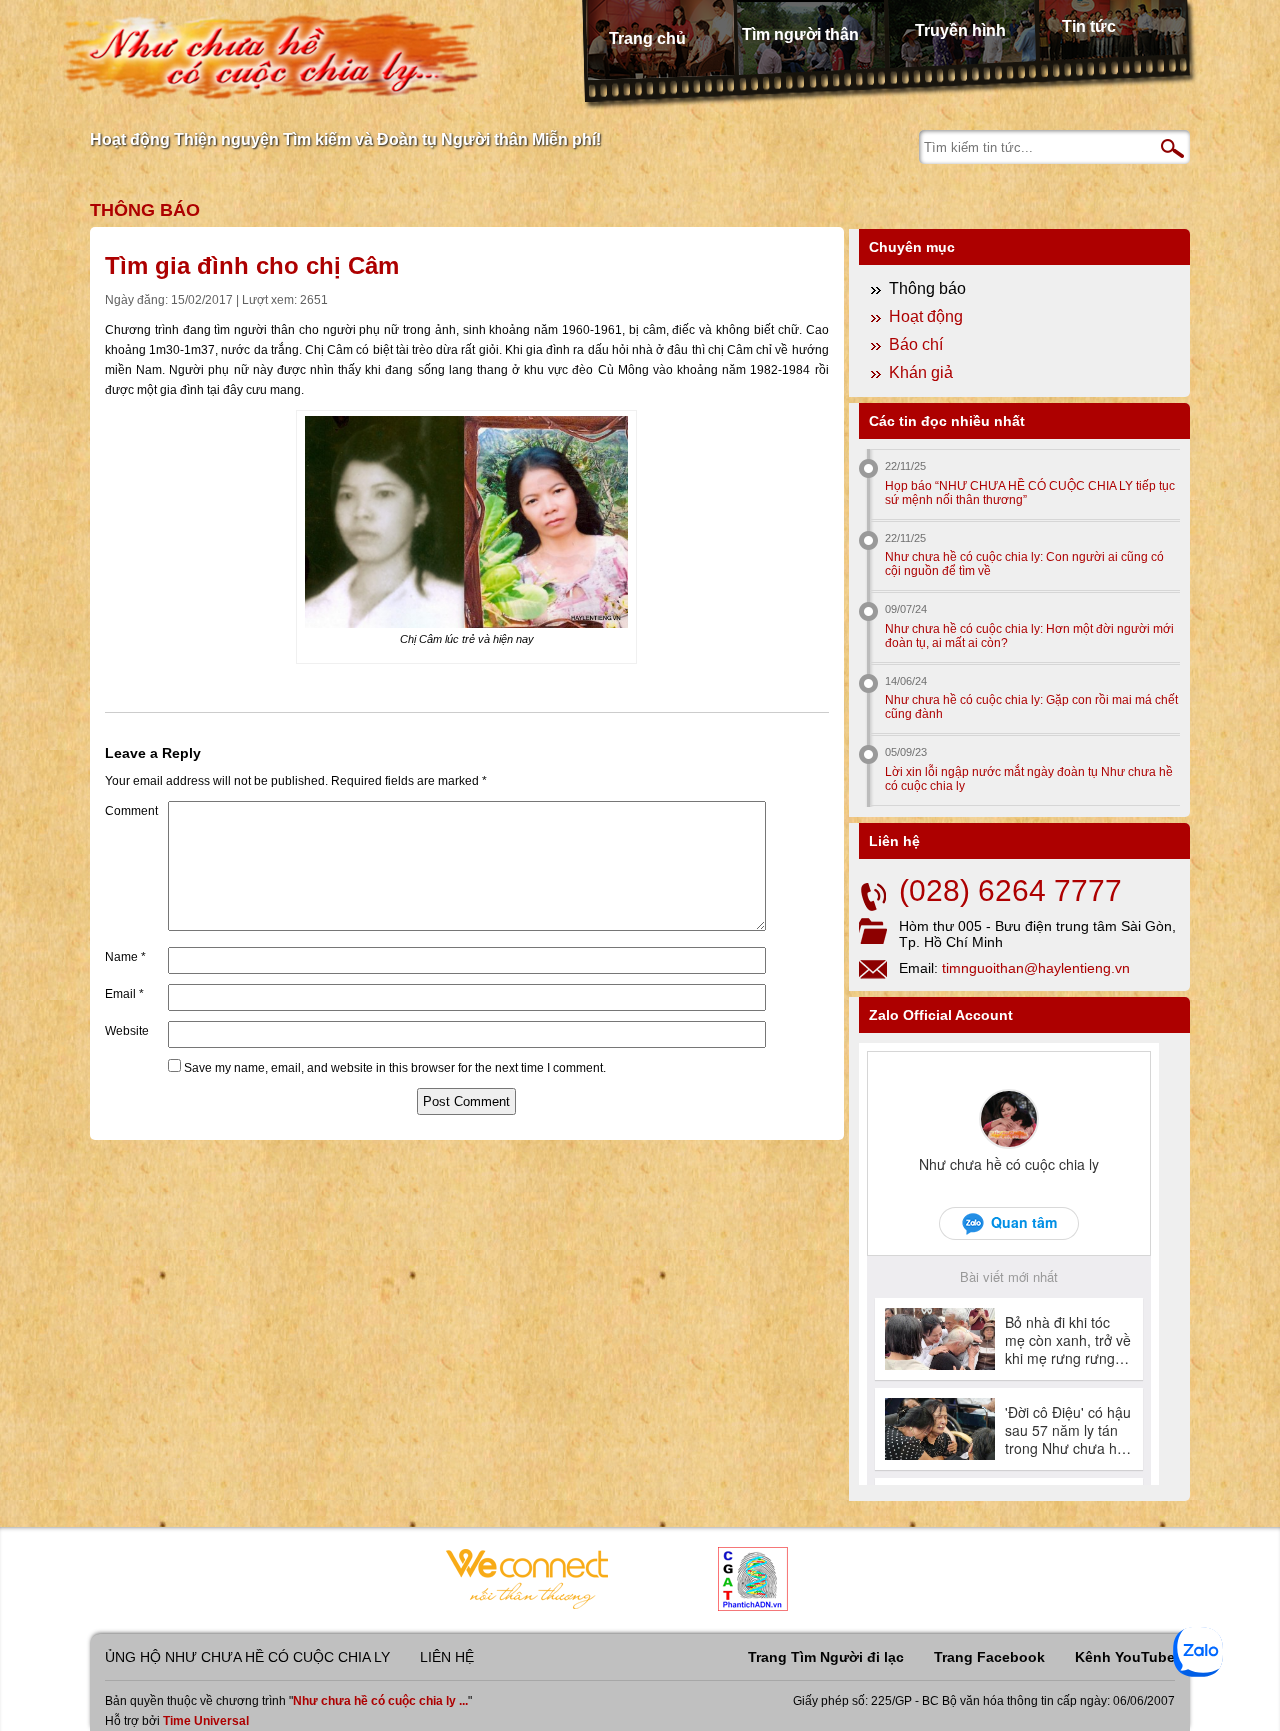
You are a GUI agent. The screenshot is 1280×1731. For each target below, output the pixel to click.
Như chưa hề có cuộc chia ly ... (380, 1701)
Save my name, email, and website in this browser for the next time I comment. (395, 1068)
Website (127, 1031)
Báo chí (916, 344)
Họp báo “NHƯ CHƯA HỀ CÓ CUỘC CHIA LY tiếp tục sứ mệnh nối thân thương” (1030, 493)
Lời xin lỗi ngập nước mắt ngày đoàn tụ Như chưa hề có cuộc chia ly (1029, 779)
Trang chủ (647, 38)
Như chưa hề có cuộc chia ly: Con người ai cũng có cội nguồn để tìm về (1024, 564)
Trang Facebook (989, 1657)
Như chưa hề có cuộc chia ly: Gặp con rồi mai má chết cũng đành (1031, 707)
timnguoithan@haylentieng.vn (1036, 968)
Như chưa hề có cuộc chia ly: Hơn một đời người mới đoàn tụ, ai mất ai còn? (1029, 636)
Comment (131, 811)
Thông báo (145, 210)
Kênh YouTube (1125, 1657)
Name (125, 957)
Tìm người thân (800, 34)
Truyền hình (960, 30)
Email (124, 994)
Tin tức (1089, 26)
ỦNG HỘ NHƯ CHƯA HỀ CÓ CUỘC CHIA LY (247, 1657)
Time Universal (206, 1721)
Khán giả (921, 372)
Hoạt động (926, 316)
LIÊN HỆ (447, 1657)
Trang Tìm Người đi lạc (826, 1657)
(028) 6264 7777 (1010, 890)
